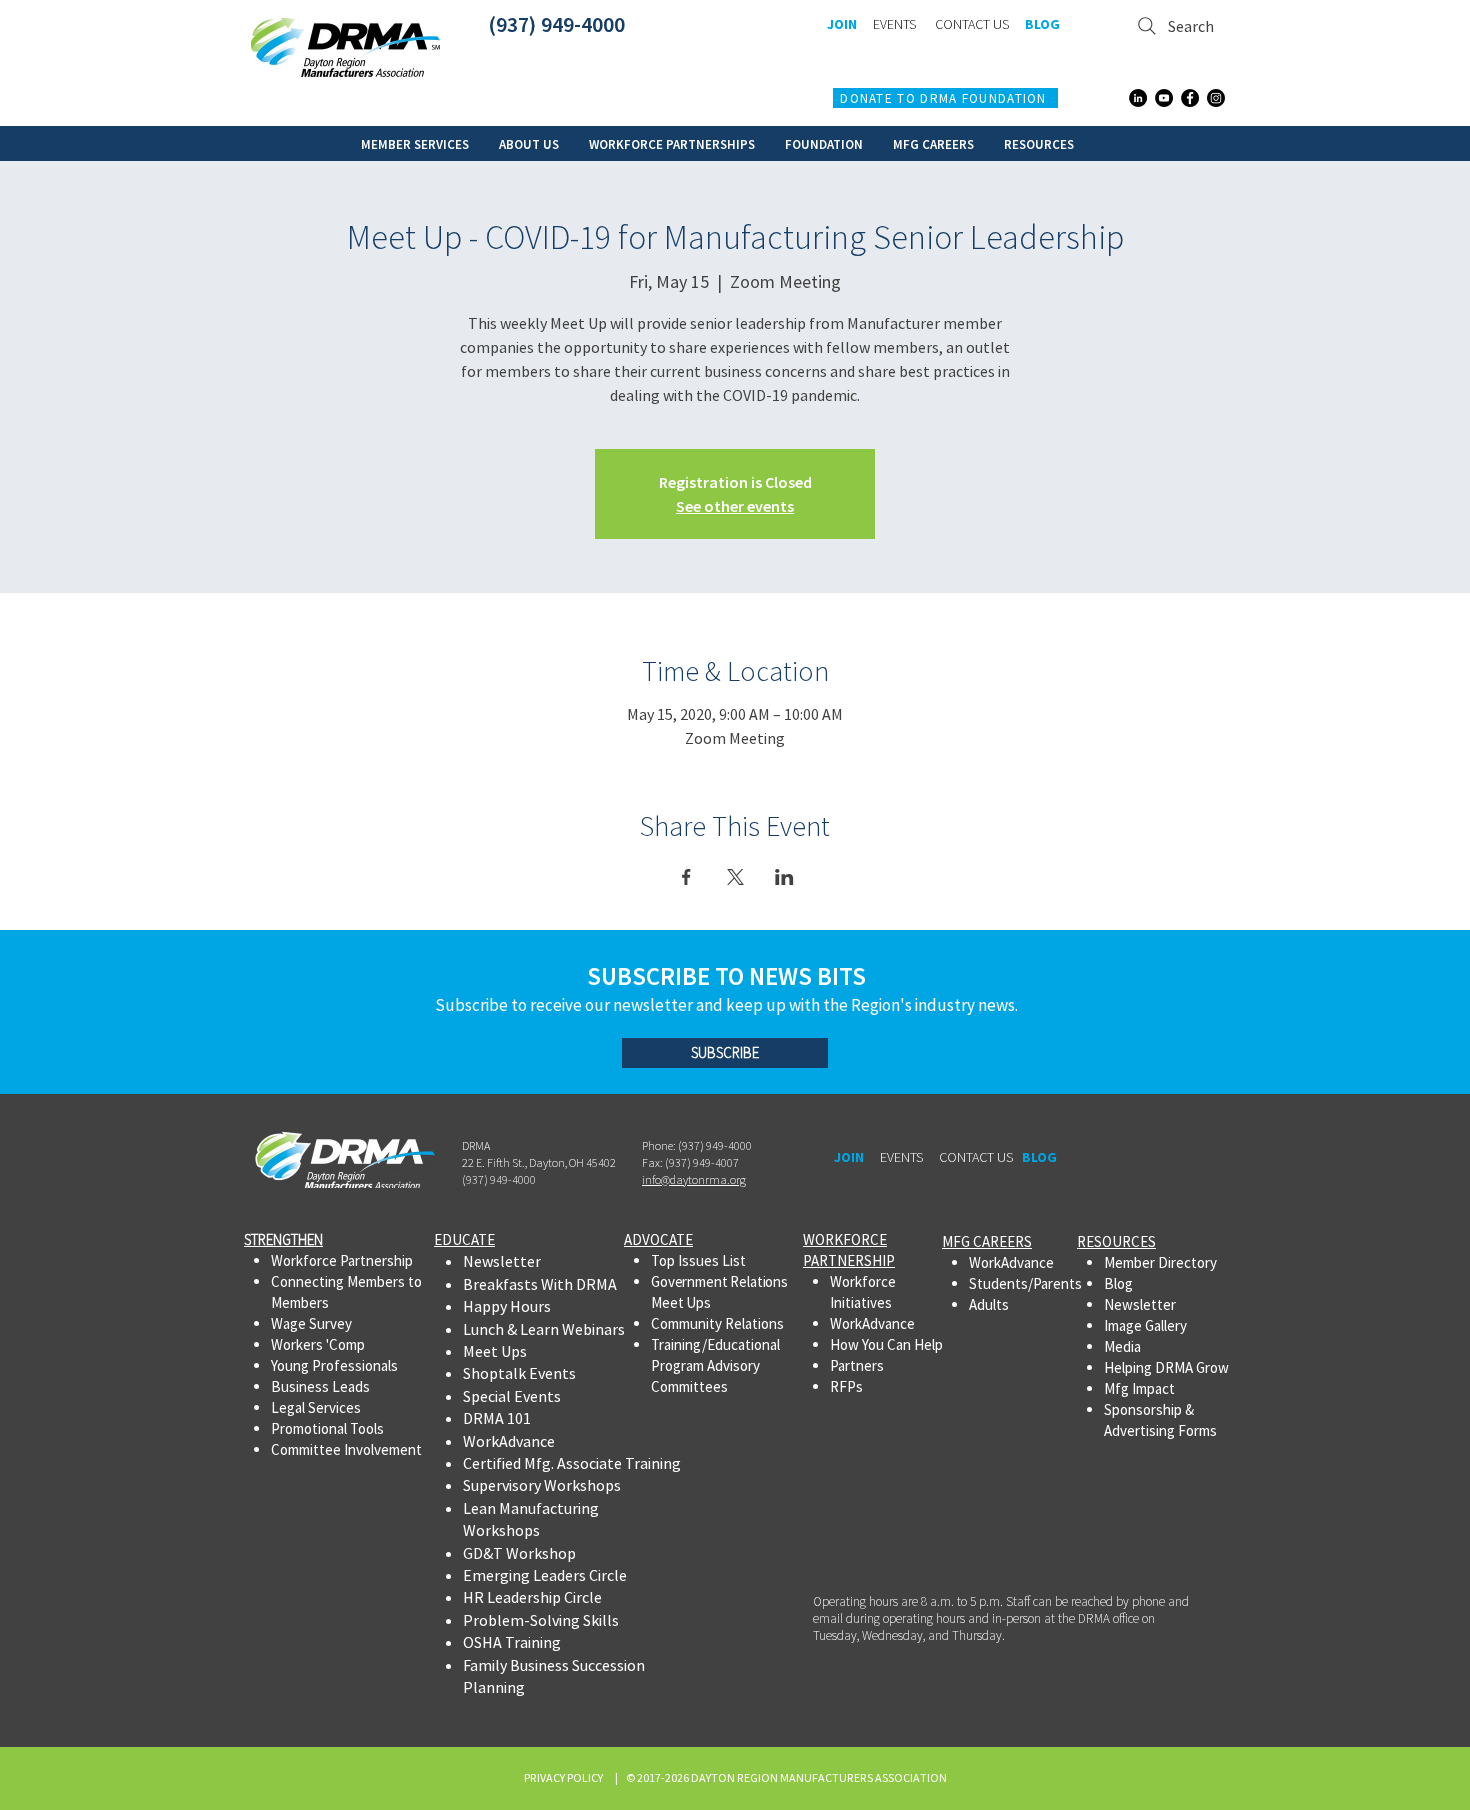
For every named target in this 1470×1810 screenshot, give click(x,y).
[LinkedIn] (1138, 98)
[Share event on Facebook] (686, 877)
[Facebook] (1190, 98)
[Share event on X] (735, 877)
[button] (415, 143)
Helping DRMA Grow (1166, 1367)
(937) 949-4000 (556, 24)
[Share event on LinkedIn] (784, 877)
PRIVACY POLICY (565, 1777)
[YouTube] (1164, 98)
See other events (735, 506)
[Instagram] (1216, 98)
